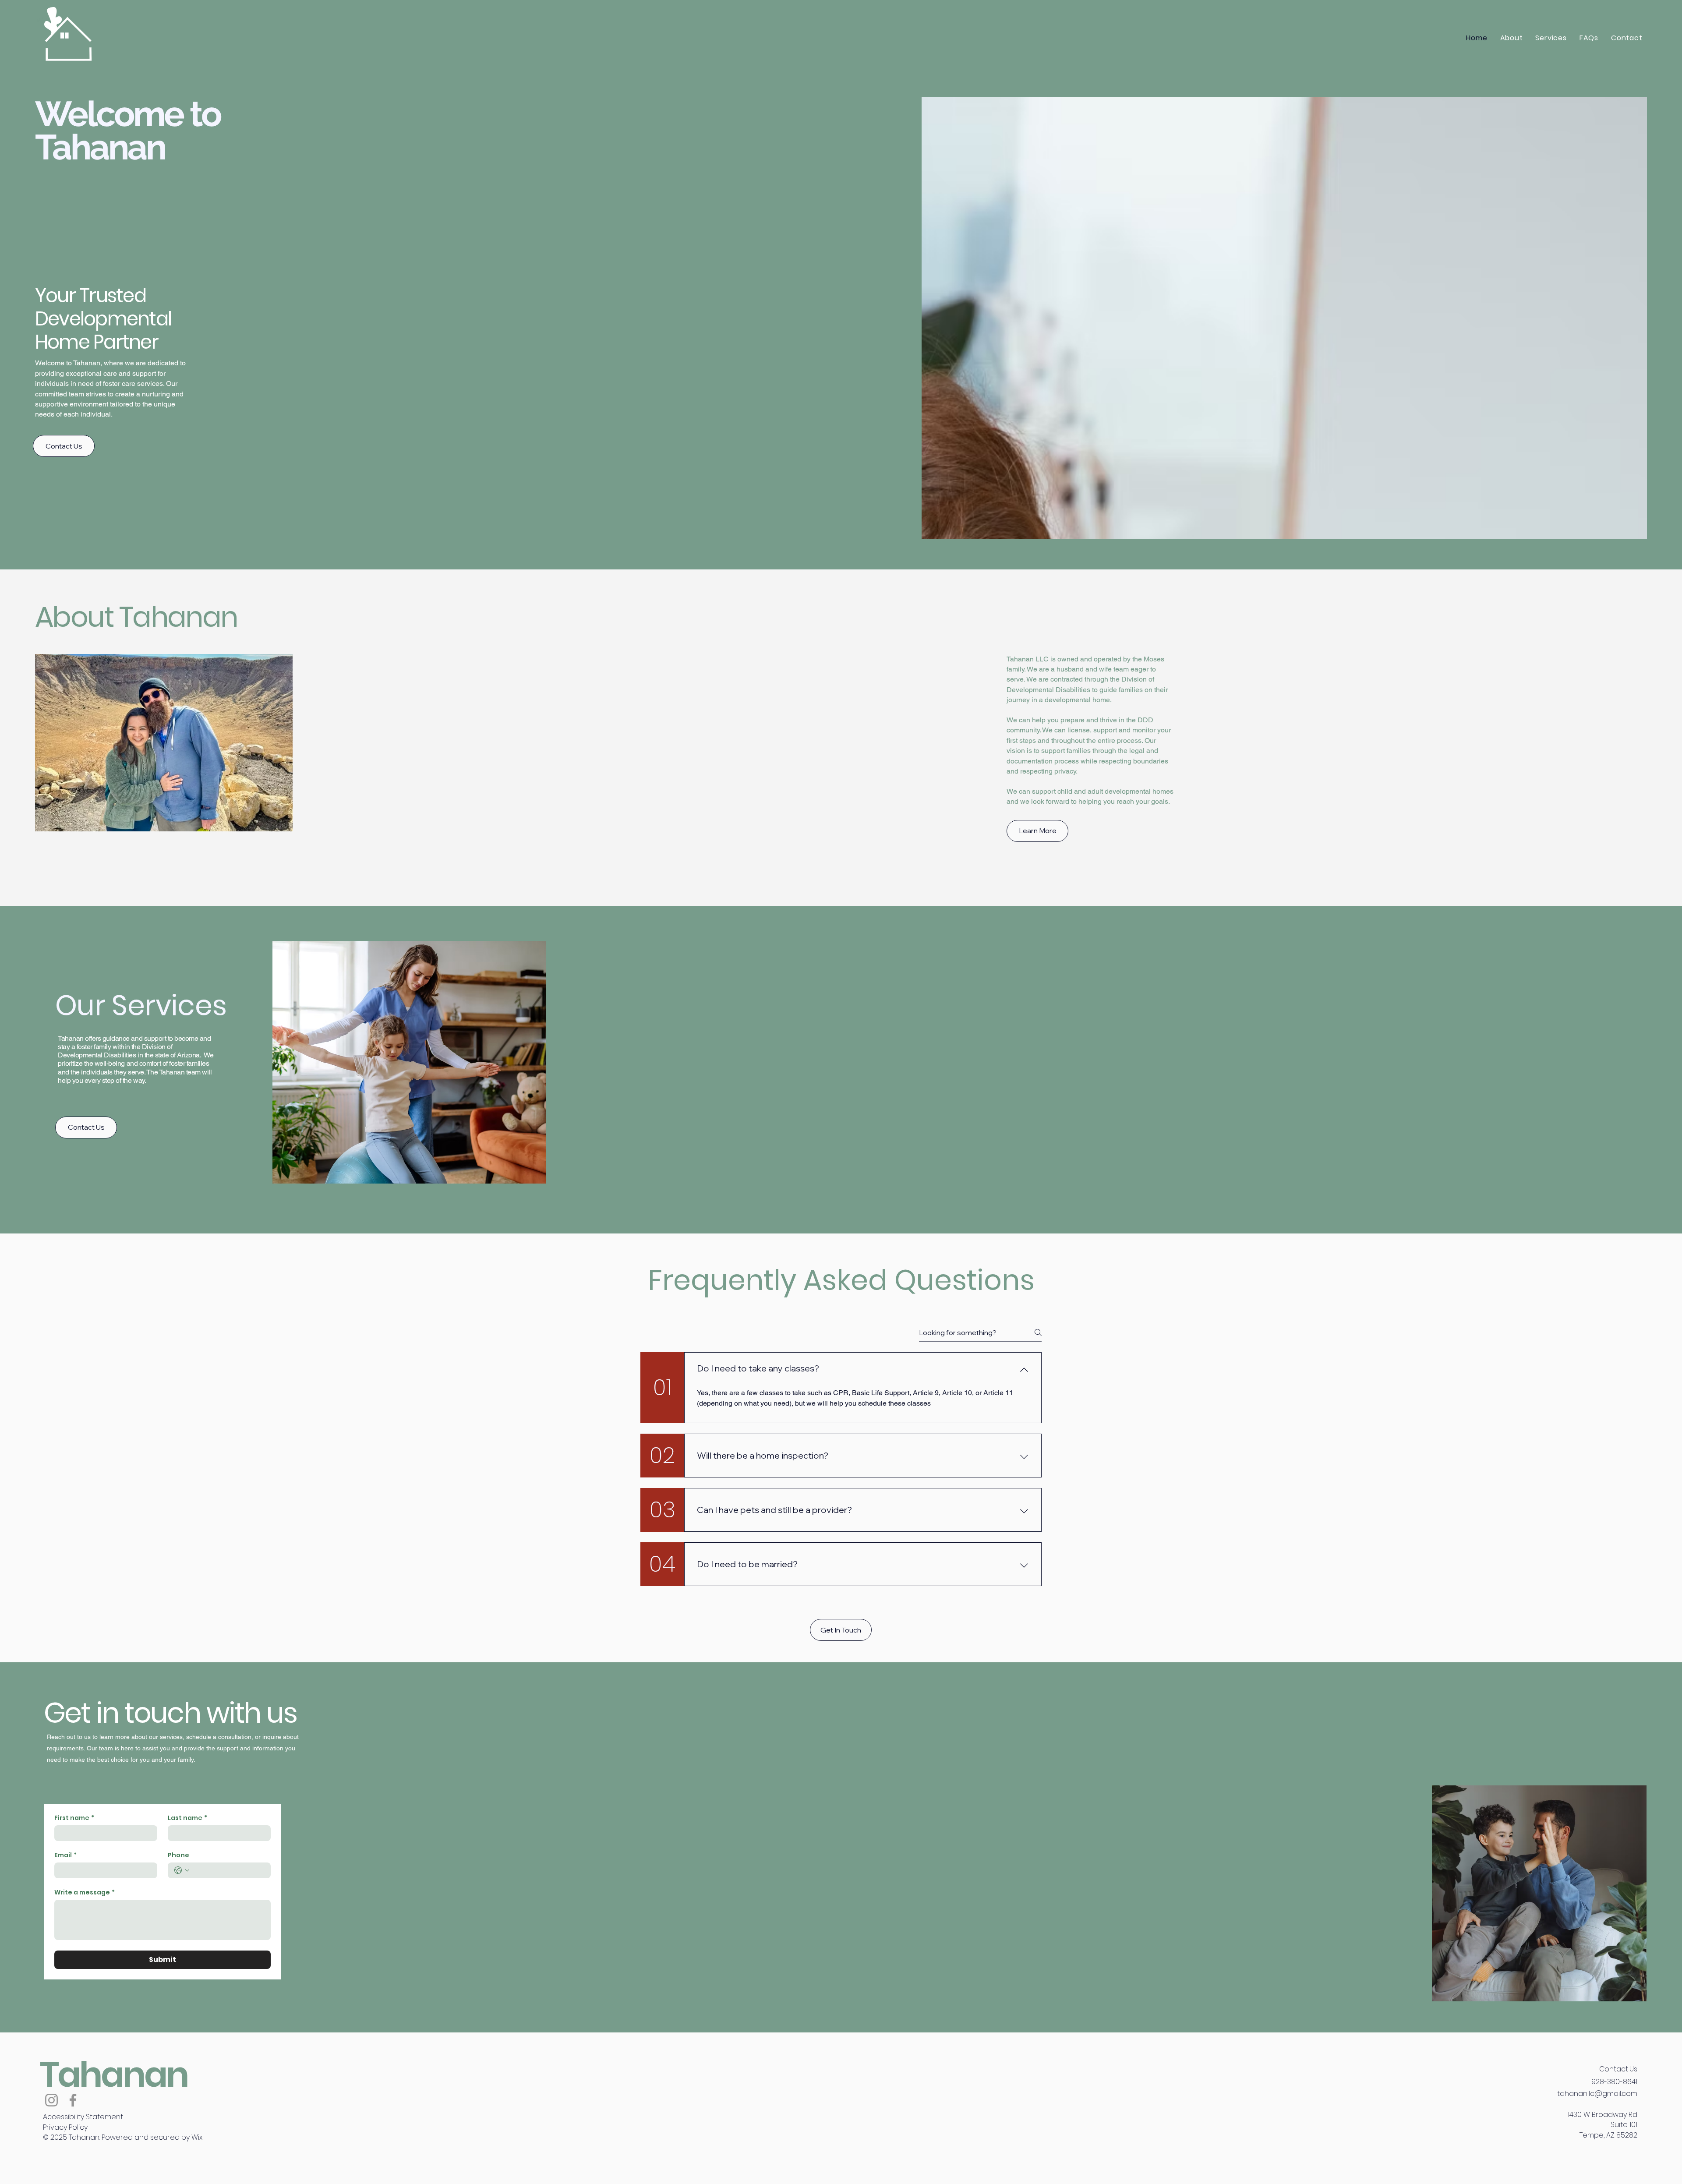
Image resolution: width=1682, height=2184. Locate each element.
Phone (178, 1855)
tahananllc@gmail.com (1597, 2094)
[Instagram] (51, 2100)
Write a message (85, 1892)
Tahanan (114, 2074)
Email (65, 1855)
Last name (187, 1818)
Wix (197, 2137)
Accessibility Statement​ (83, 2117)
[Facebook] (73, 2100)
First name (74, 1818)
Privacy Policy (65, 2127)
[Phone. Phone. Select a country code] (182, 1870)
